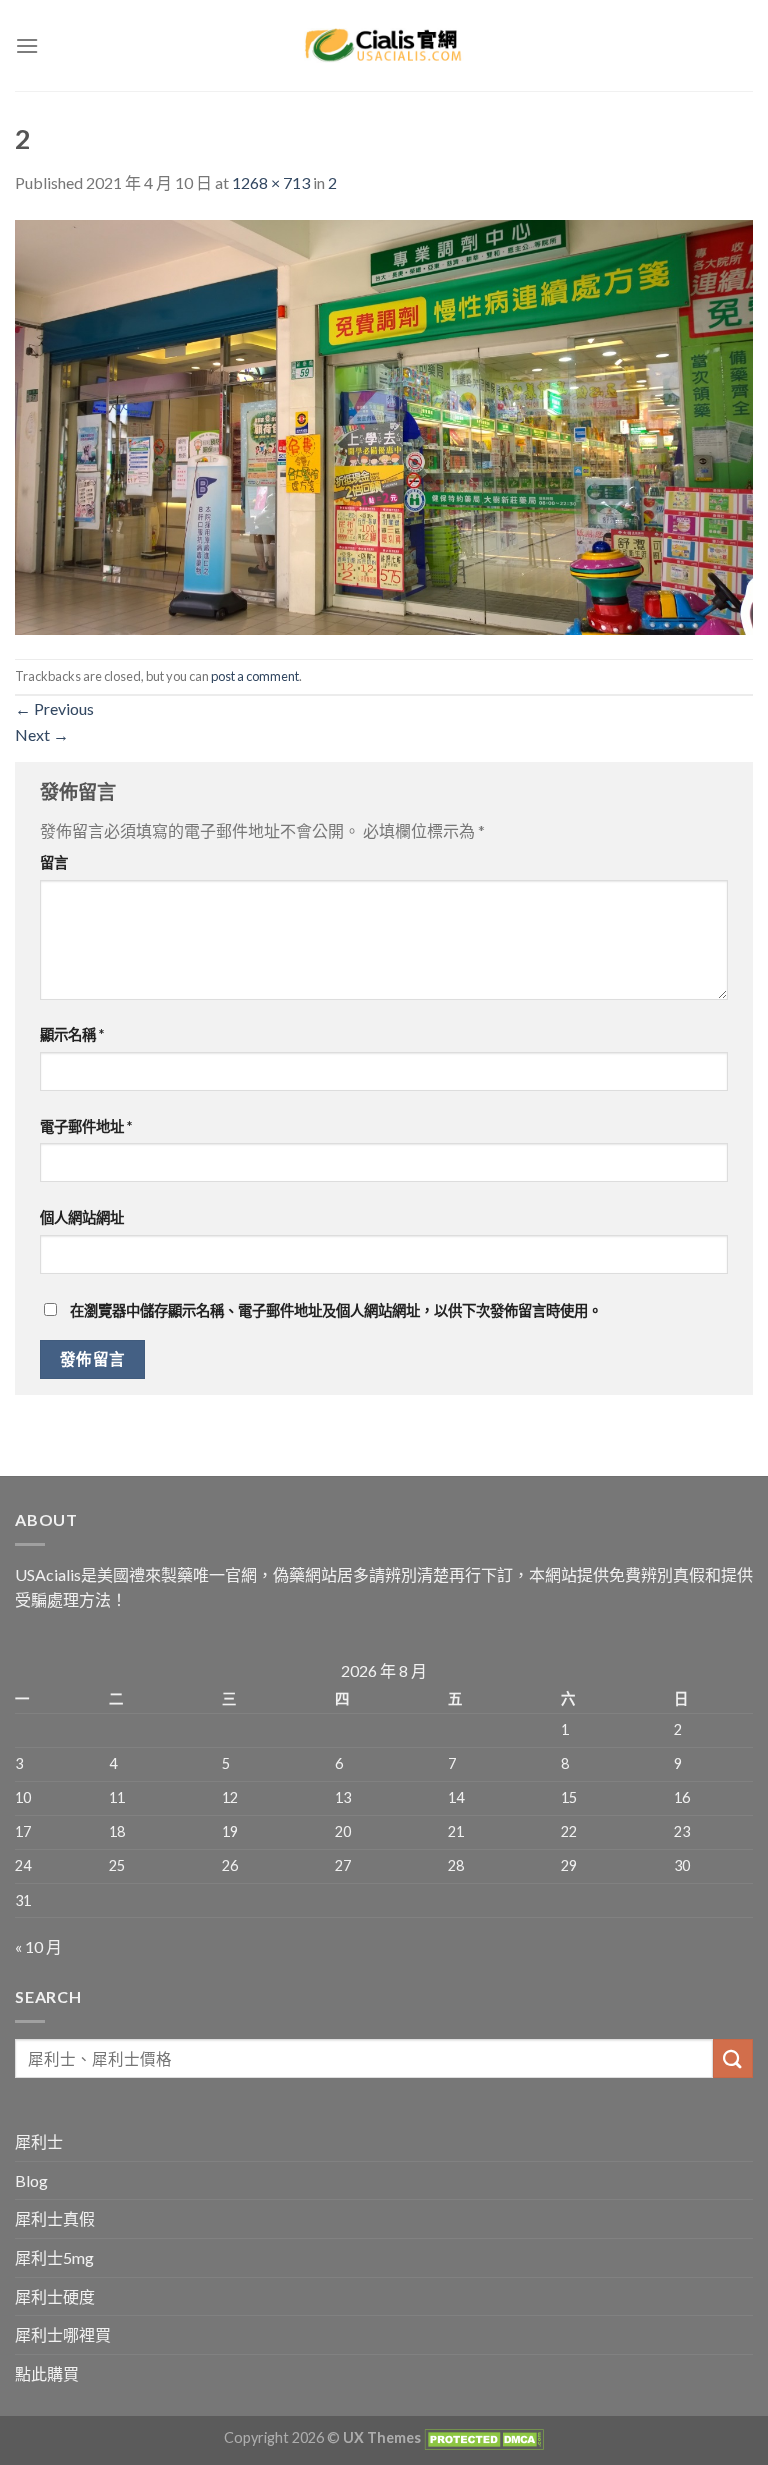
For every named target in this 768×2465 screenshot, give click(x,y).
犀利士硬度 (55, 2296)
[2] (384, 424)
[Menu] (27, 45)
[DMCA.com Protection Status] (482, 2437)
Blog (31, 2180)
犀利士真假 (55, 2218)
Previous (54, 708)
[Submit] (733, 2058)
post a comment (255, 676)
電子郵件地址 (86, 1126)
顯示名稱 (72, 1034)
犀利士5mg (54, 2257)
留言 (54, 862)
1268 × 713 (271, 182)
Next (42, 734)
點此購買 (47, 2373)
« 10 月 (38, 1946)
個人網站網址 (82, 1217)
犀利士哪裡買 (63, 2334)
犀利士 (39, 2141)
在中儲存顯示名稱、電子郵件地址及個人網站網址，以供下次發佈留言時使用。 (336, 1310)
